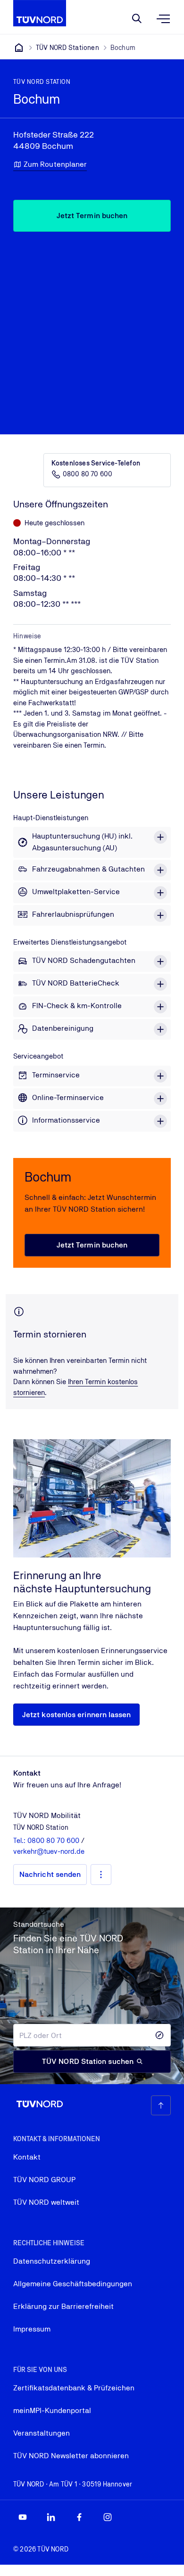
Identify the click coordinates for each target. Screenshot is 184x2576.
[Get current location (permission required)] (159, 2035)
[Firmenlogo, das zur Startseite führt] (40, 13)
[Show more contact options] (101, 1875)
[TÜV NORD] (19, 48)
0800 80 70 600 (88, 474)
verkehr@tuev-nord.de (49, 1851)
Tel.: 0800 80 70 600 (47, 1840)
